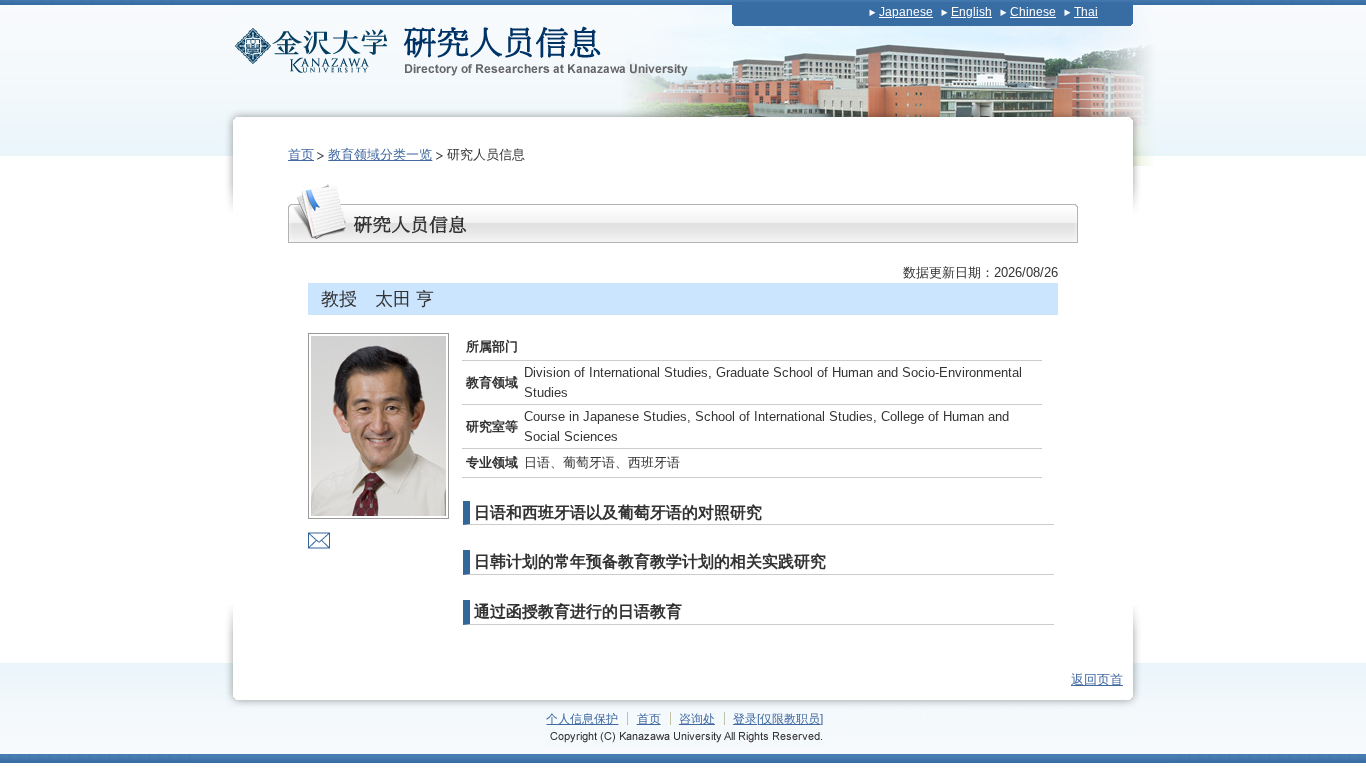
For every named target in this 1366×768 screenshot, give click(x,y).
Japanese (906, 12)
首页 (301, 154)
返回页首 (1097, 679)
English (971, 12)
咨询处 (697, 718)
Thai (1086, 12)
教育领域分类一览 (380, 154)
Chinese (1033, 12)
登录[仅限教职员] (778, 718)
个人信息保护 (582, 718)
